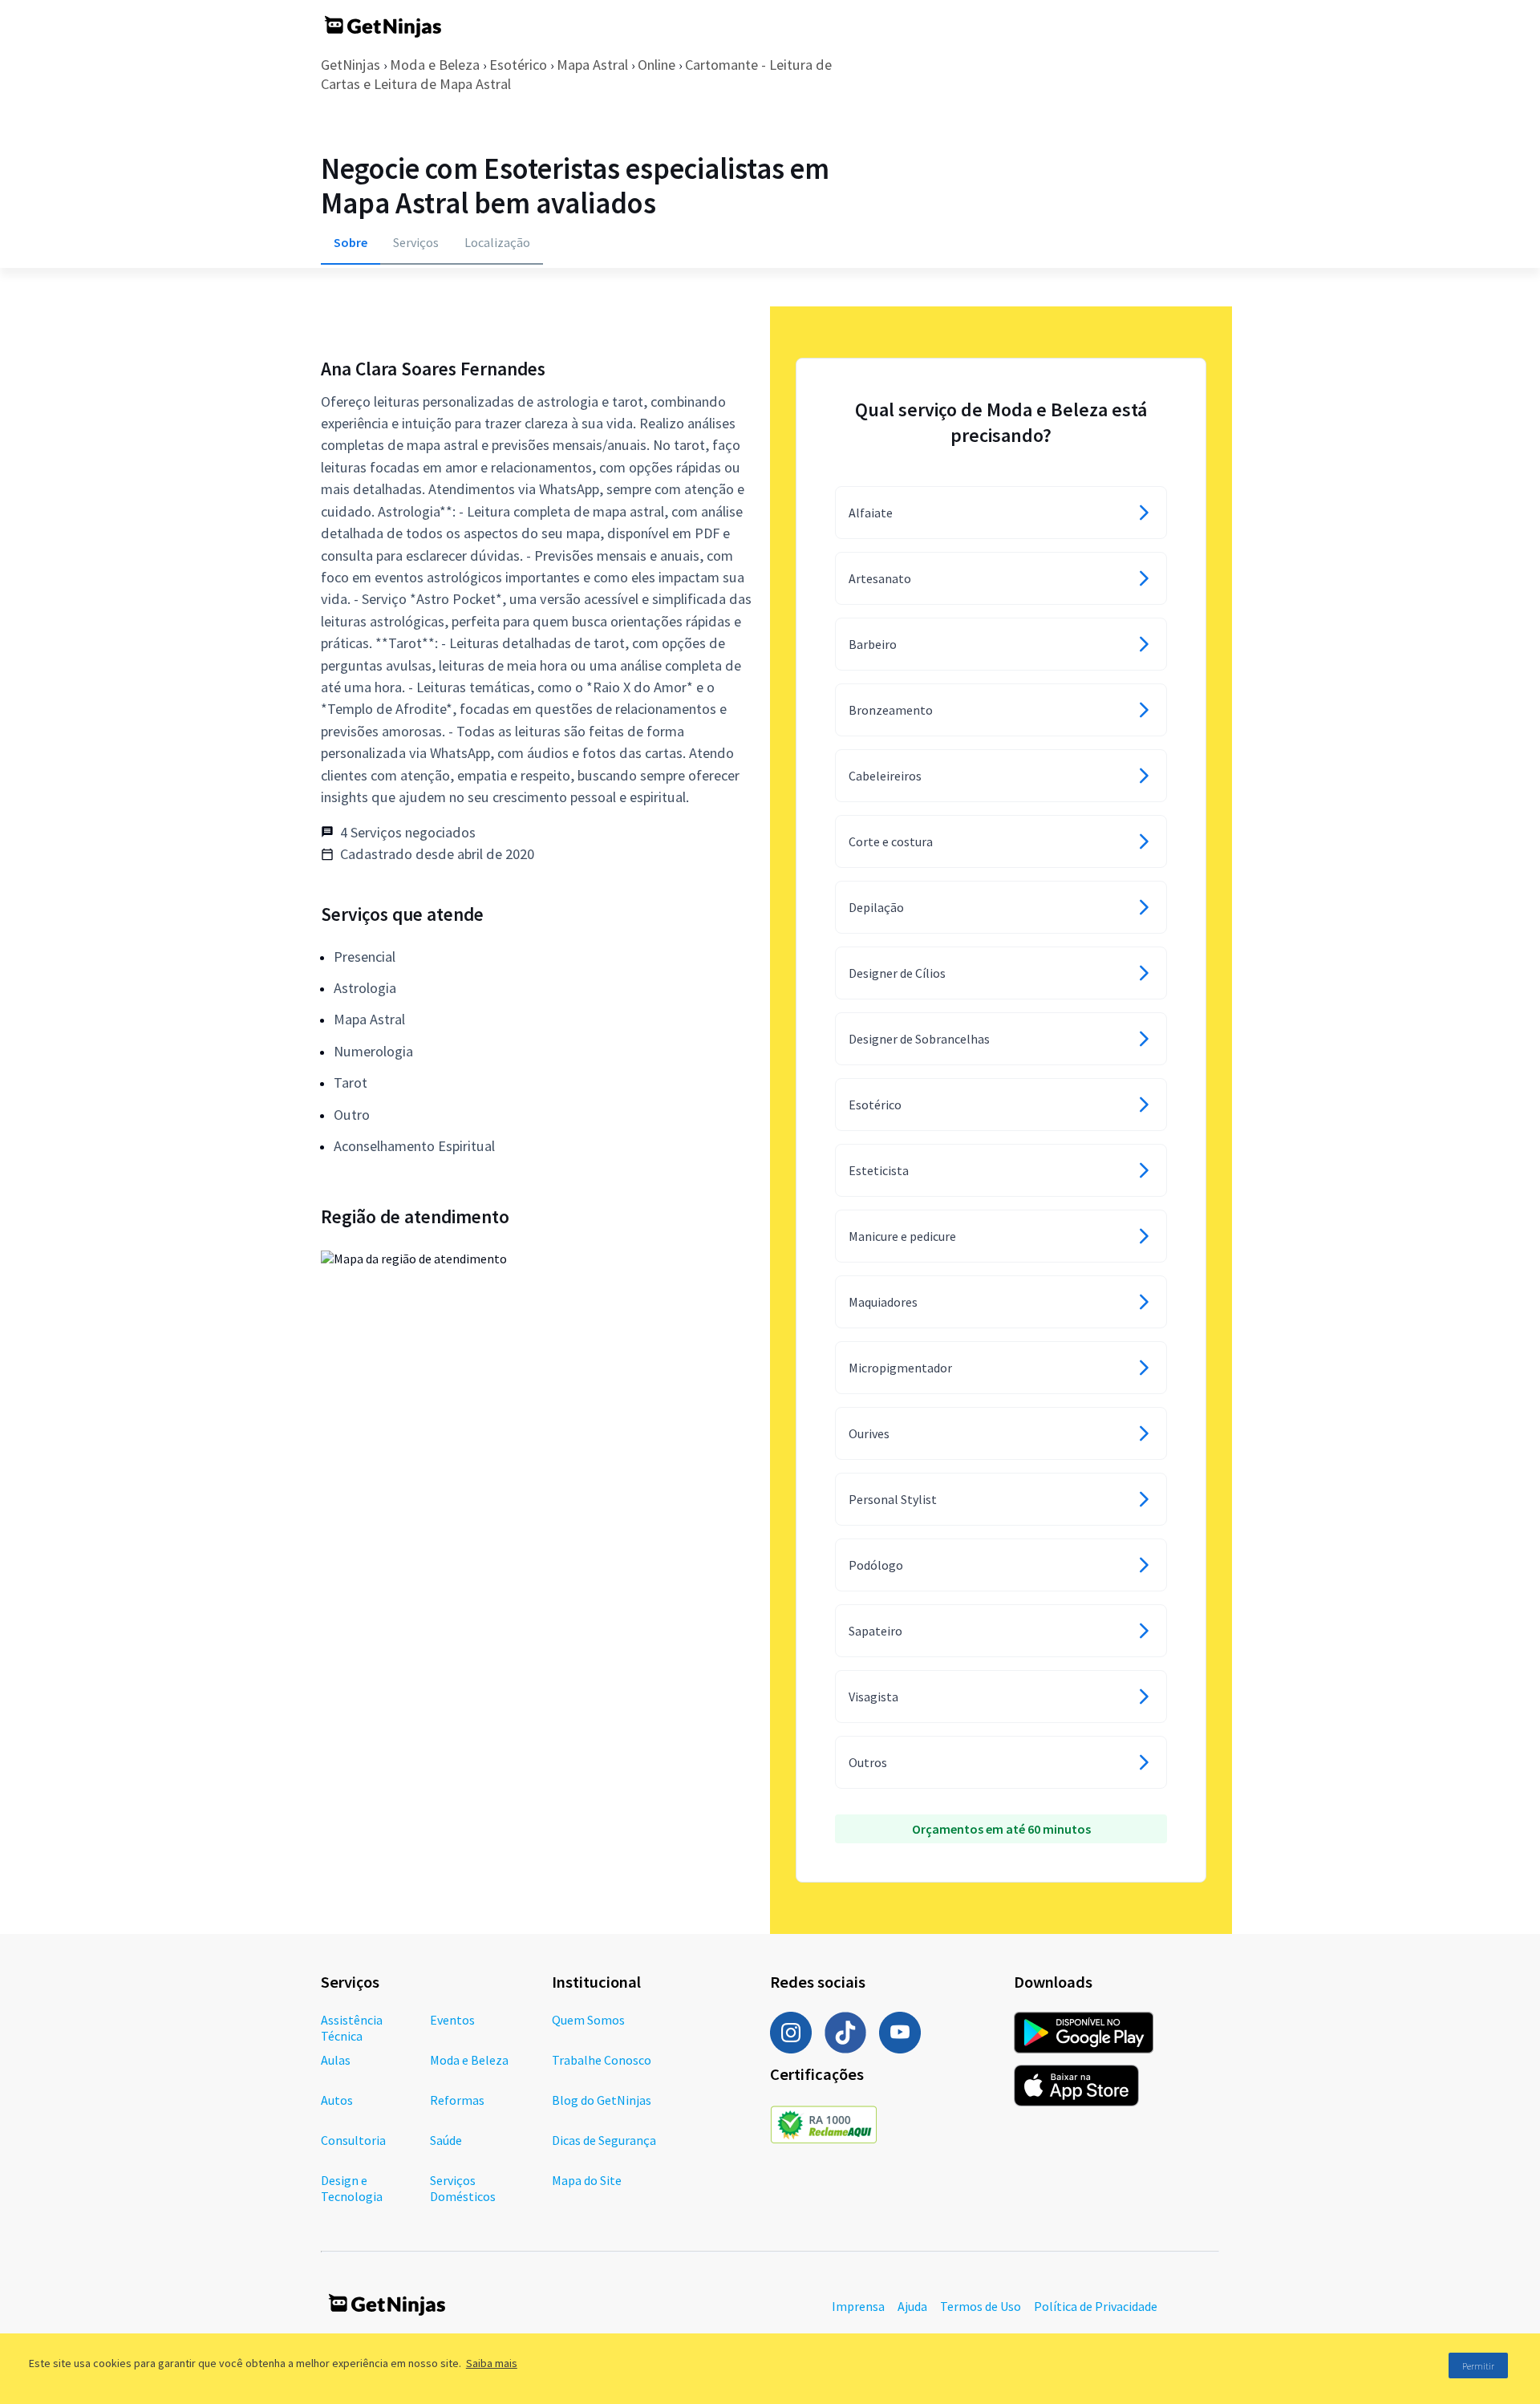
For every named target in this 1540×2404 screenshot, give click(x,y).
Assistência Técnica (352, 2028)
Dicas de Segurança (604, 2140)
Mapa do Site (587, 2180)
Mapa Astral (592, 65)
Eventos (452, 2020)
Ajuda (912, 2306)
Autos (337, 2100)
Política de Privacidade (1096, 2306)
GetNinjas (351, 65)
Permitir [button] (1478, 2366)
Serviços (416, 242)
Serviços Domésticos (463, 2188)
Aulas (336, 2060)
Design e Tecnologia (352, 2188)
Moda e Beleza (435, 65)
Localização (497, 242)
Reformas (457, 2100)
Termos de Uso (981, 2306)
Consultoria (353, 2140)
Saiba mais (492, 2363)
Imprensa (858, 2306)
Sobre (351, 242)
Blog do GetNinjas (602, 2100)
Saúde (446, 2140)
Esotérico (518, 65)
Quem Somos (588, 2020)
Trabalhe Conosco (602, 2060)
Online (657, 65)
